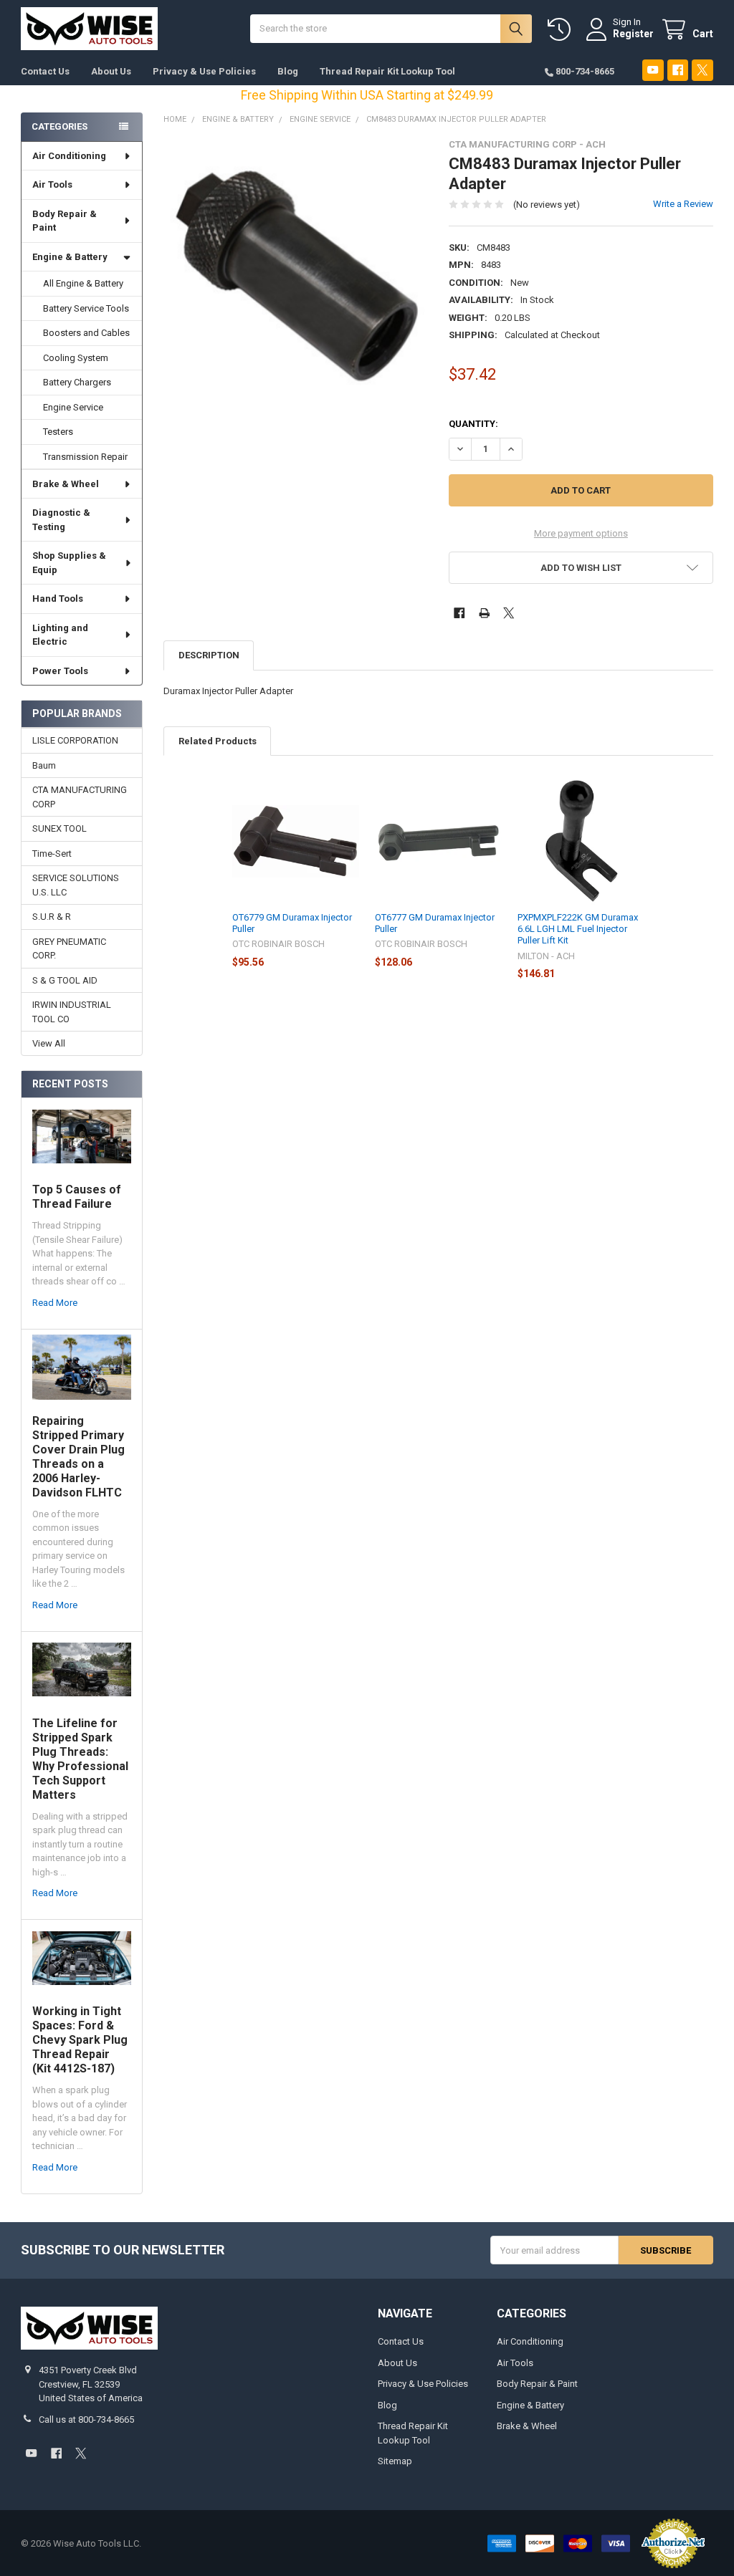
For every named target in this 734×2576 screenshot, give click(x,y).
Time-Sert (52, 854)
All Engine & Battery (83, 283)
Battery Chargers (77, 382)
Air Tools (52, 184)
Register (633, 34)
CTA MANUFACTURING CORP (80, 797)
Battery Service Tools (86, 308)
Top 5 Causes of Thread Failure (77, 1197)
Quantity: (473, 424)
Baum (44, 765)
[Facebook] (678, 70)
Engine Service (73, 407)
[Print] (484, 613)
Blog (288, 71)
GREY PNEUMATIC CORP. (69, 949)
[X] (702, 70)
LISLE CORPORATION (75, 740)
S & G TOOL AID (65, 980)
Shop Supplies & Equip (69, 563)
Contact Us (45, 71)
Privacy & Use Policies (204, 71)
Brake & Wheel (66, 484)
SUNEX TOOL (59, 828)
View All (49, 1043)
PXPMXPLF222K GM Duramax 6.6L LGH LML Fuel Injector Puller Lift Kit (578, 929)
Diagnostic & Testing (61, 520)
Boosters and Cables (86, 333)
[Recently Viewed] (562, 30)
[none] (296, 271)
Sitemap (395, 2461)
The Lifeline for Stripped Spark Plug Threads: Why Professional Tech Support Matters (80, 1759)
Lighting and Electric (60, 635)
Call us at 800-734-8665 (86, 2419)
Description (209, 655)
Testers (58, 432)
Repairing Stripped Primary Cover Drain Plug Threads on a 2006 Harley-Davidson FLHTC (78, 1457)
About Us (111, 71)
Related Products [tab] (218, 741)
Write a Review (683, 204)
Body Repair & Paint (65, 221)
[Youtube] (653, 70)
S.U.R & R (52, 917)
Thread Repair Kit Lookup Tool (387, 71)
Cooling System (76, 358)
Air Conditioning (69, 156)
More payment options (581, 533)
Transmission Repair (85, 457)
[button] (581, 568)
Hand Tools (58, 599)
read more (55, 1303)
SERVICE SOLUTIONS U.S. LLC (76, 885)
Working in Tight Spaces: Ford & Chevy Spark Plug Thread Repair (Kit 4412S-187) (80, 2040)
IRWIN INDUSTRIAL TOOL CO (72, 1012)
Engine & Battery (70, 257)
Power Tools (60, 671)
